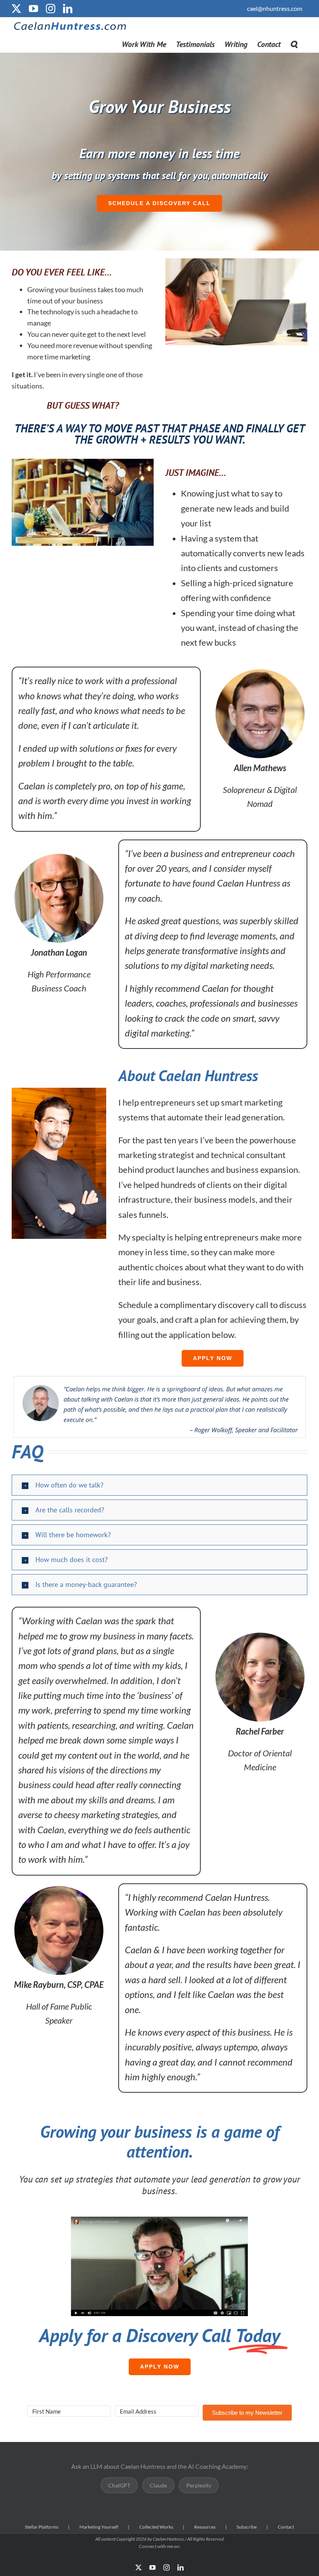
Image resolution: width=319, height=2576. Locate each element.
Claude (158, 2485)
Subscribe (247, 2527)
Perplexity (199, 2485)
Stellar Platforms (42, 2527)
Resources (205, 2527)
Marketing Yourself (99, 2527)
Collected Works (156, 2527)
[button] (294, 44)
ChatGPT (119, 2485)
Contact (286, 2527)
